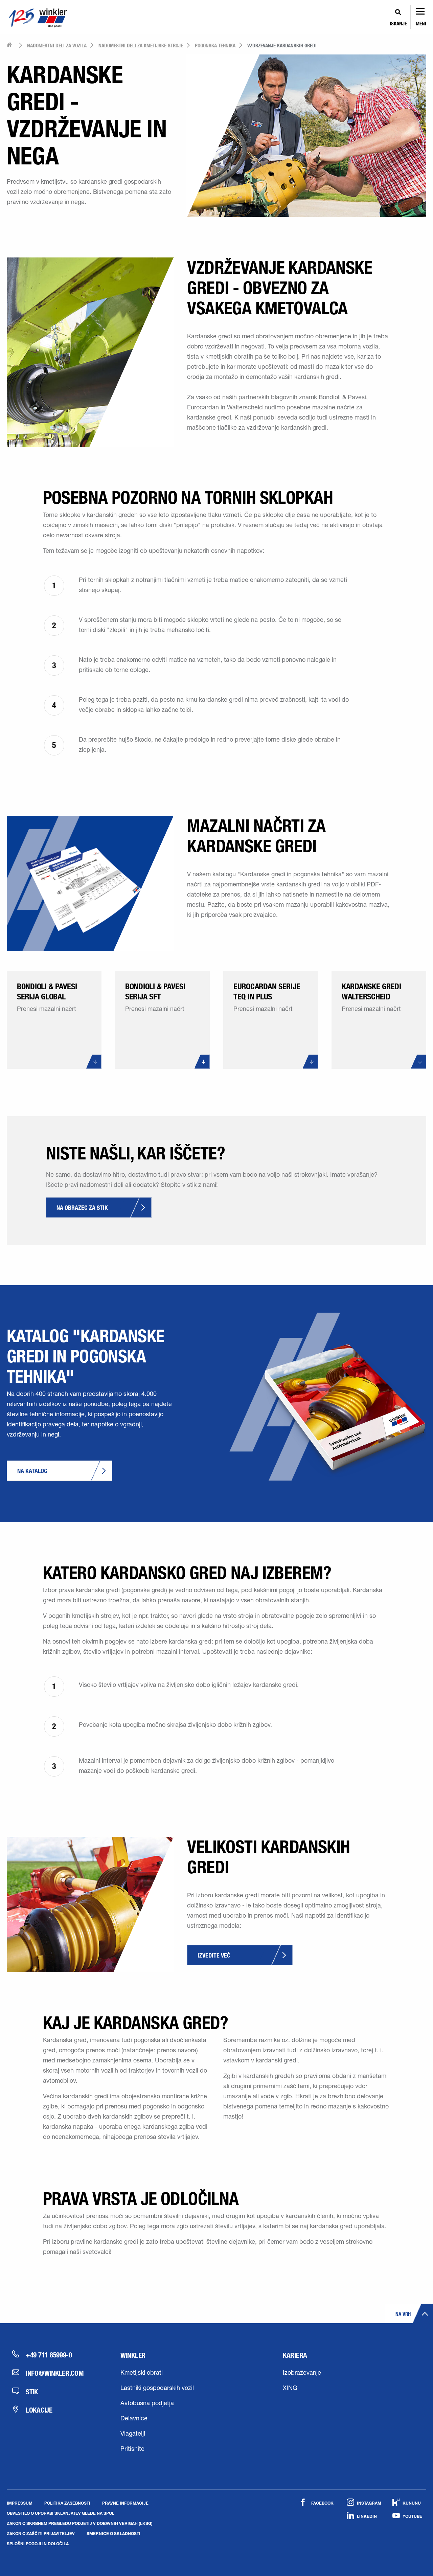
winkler (133, 2355)
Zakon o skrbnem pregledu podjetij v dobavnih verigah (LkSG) (80, 2523)
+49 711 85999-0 (49, 2355)
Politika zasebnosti (67, 2503)
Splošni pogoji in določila (38, 2544)
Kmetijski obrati (142, 2373)
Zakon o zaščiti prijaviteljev (41, 2533)
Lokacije (39, 2410)
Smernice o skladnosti (113, 2533)
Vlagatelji (133, 2434)
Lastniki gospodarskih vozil (157, 2389)
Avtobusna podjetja (147, 2404)
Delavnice (134, 2419)
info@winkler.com (55, 2373)
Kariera (295, 2355)
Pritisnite (132, 2449)
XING (290, 2389)
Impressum (20, 2503)
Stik (32, 2392)
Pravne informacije (125, 2503)
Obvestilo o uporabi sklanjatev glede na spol (61, 2513)
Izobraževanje (302, 2373)
